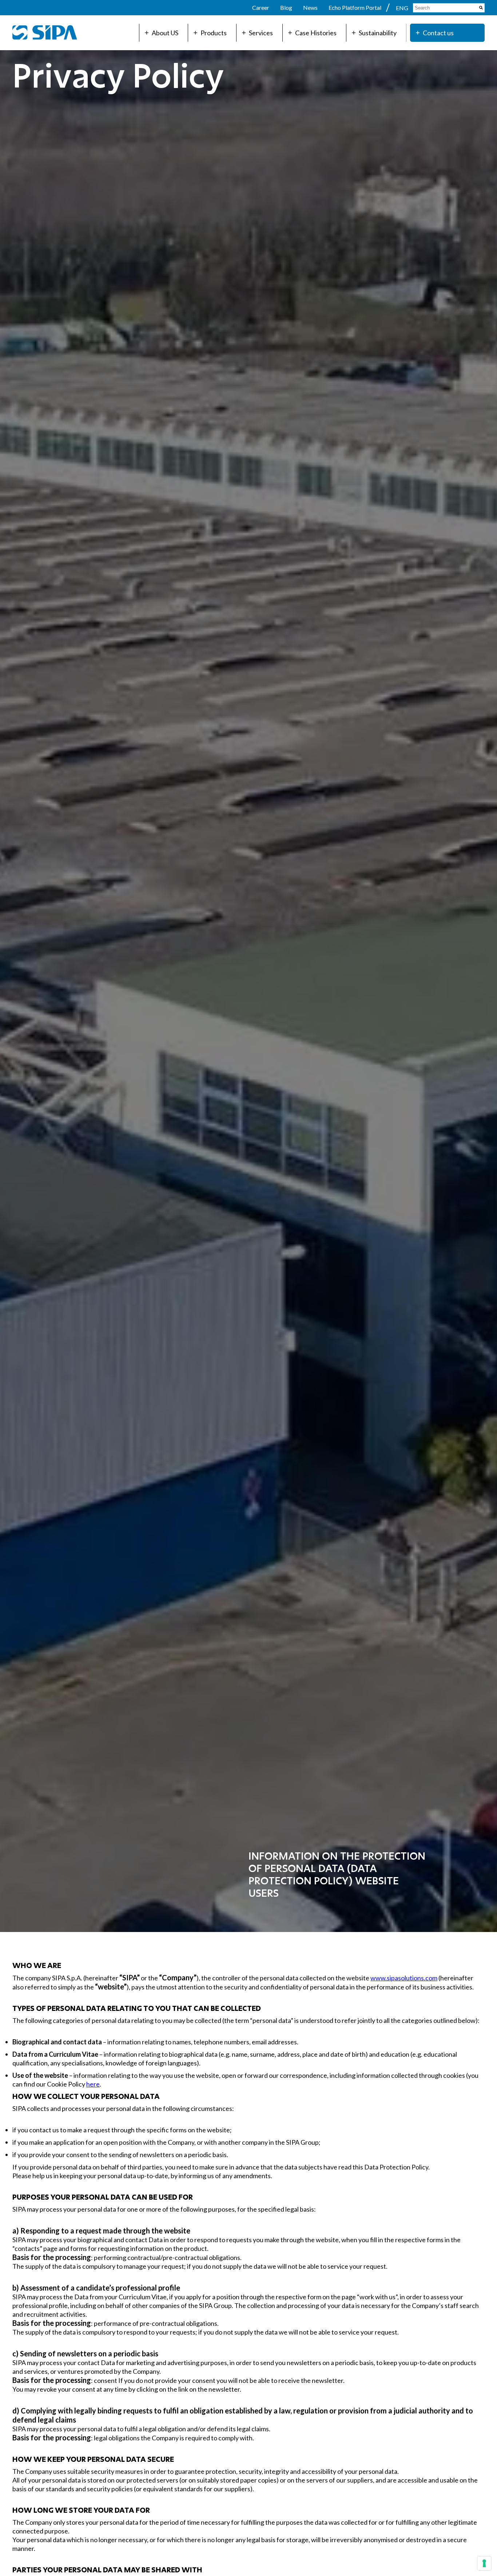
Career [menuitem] (261, 7)
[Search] (481, 8)
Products (214, 33)
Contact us (438, 33)
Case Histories (316, 33)
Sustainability (378, 33)
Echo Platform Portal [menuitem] (355, 7)
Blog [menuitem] (286, 7)
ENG (403, 8)
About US (165, 33)
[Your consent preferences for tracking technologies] (484, 2563)
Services (261, 33)
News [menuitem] (310, 7)
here (93, 2084)
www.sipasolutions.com (404, 1978)
